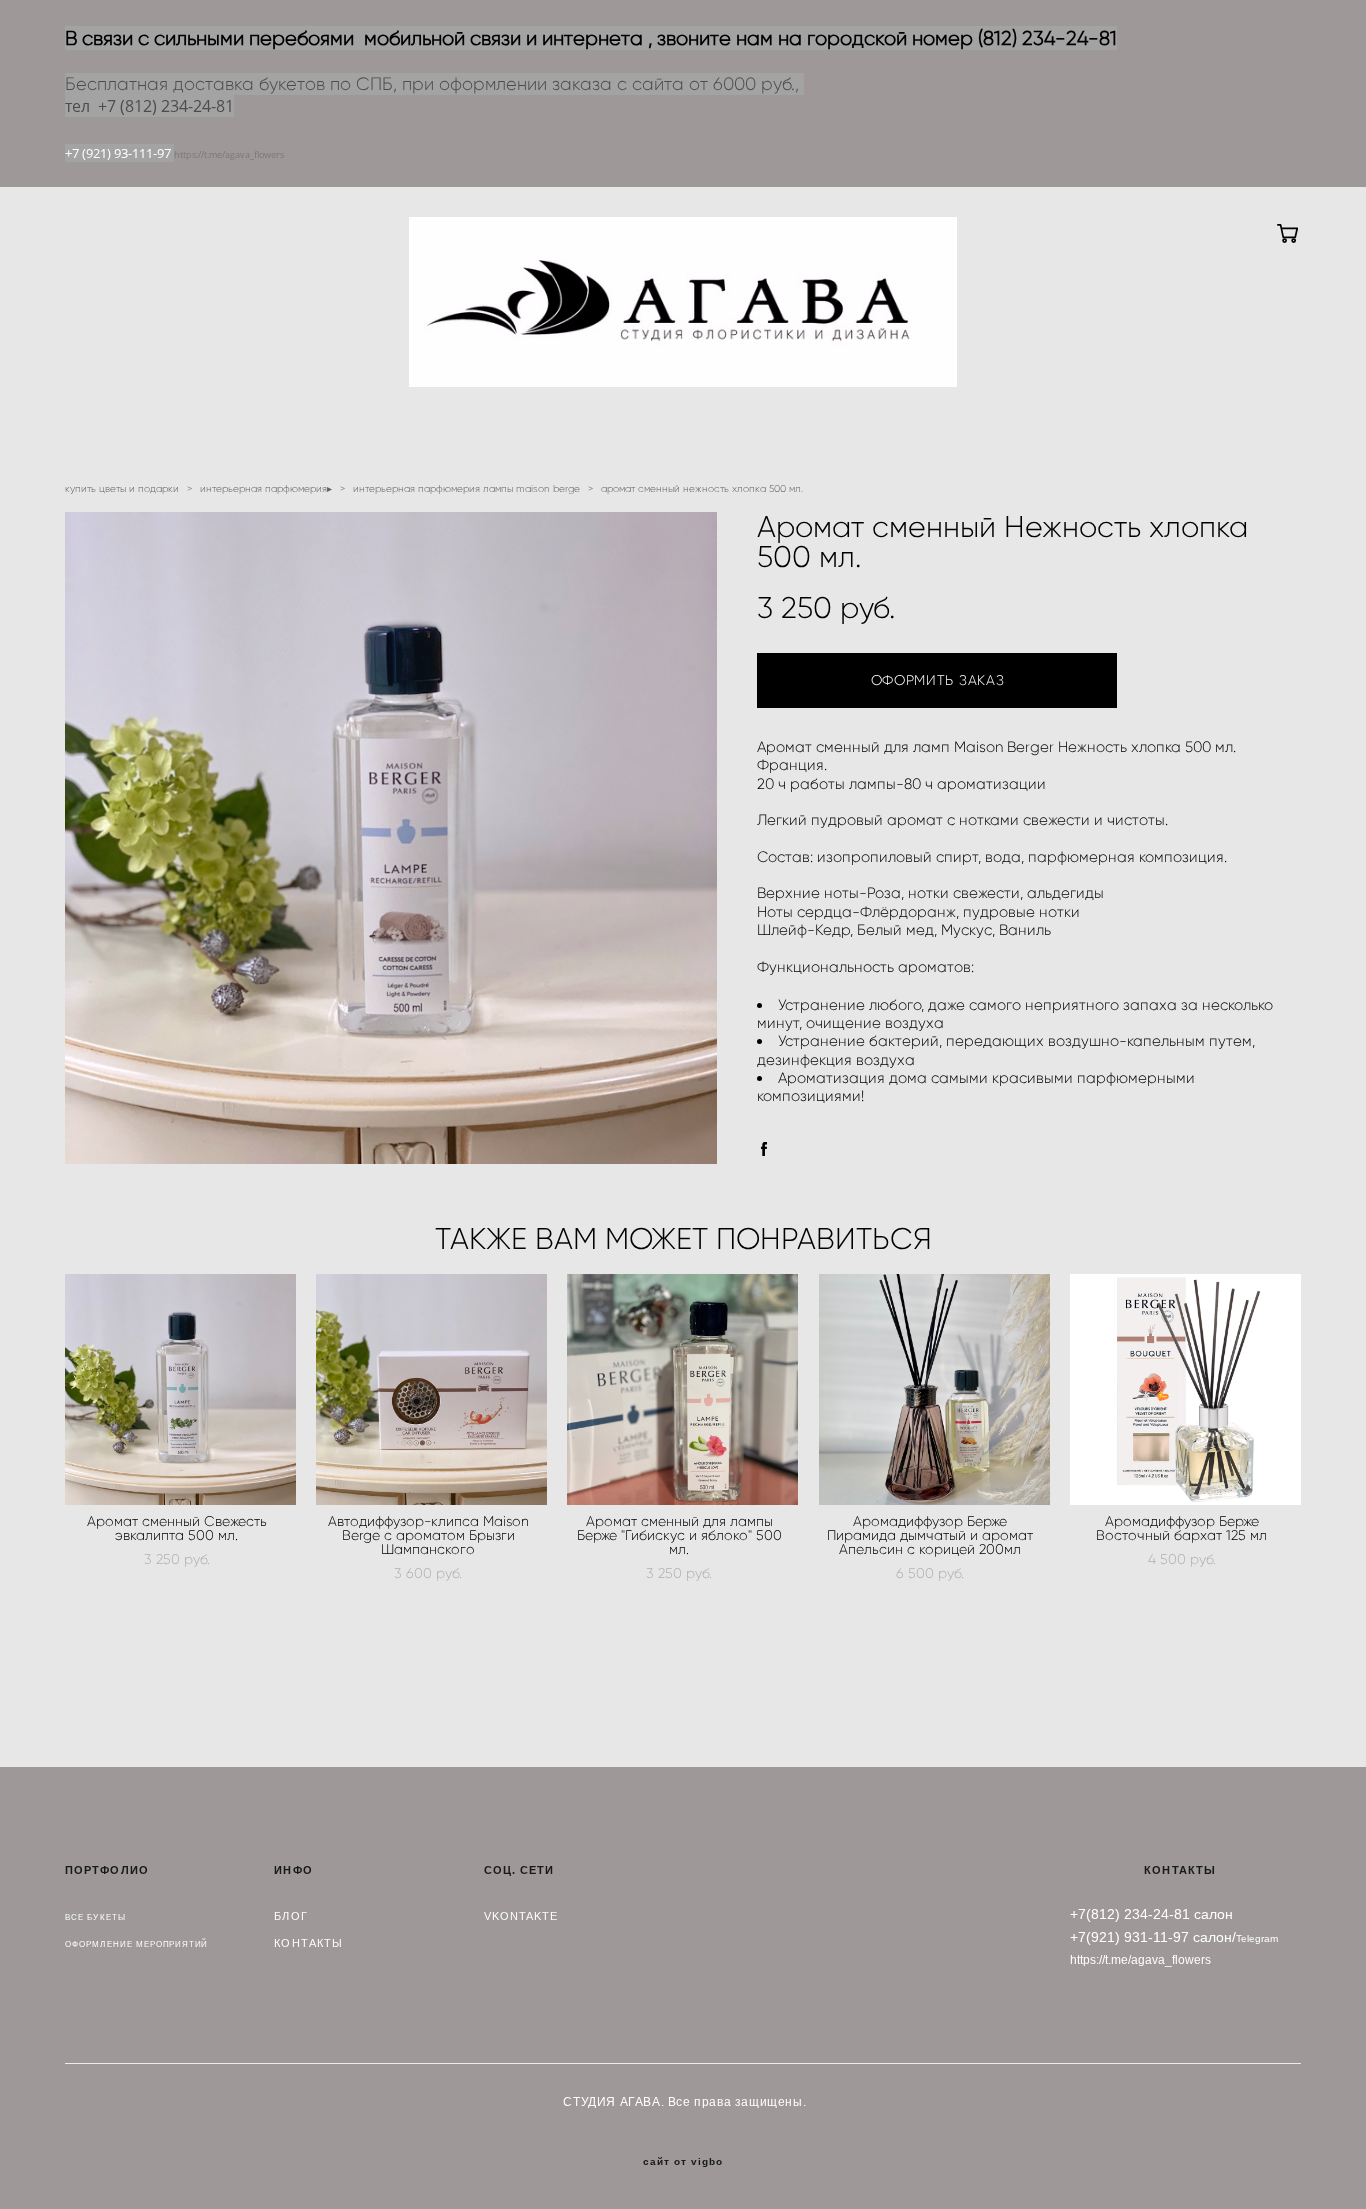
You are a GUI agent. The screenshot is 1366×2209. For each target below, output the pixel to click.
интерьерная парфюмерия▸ (266, 488)
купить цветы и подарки (122, 488)
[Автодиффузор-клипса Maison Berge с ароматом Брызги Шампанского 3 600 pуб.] (431, 1389)
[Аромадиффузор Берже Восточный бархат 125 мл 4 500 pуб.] (1185, 1389)
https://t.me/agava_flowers (229, 154)
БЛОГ (290, 1916)
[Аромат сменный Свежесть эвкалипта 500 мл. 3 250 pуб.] (180, 1389)
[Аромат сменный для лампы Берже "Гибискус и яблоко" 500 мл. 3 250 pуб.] (682, 1389)
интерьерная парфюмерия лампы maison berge (466, 488)
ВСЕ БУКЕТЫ (95, 1917)
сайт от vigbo (683, 2162)
